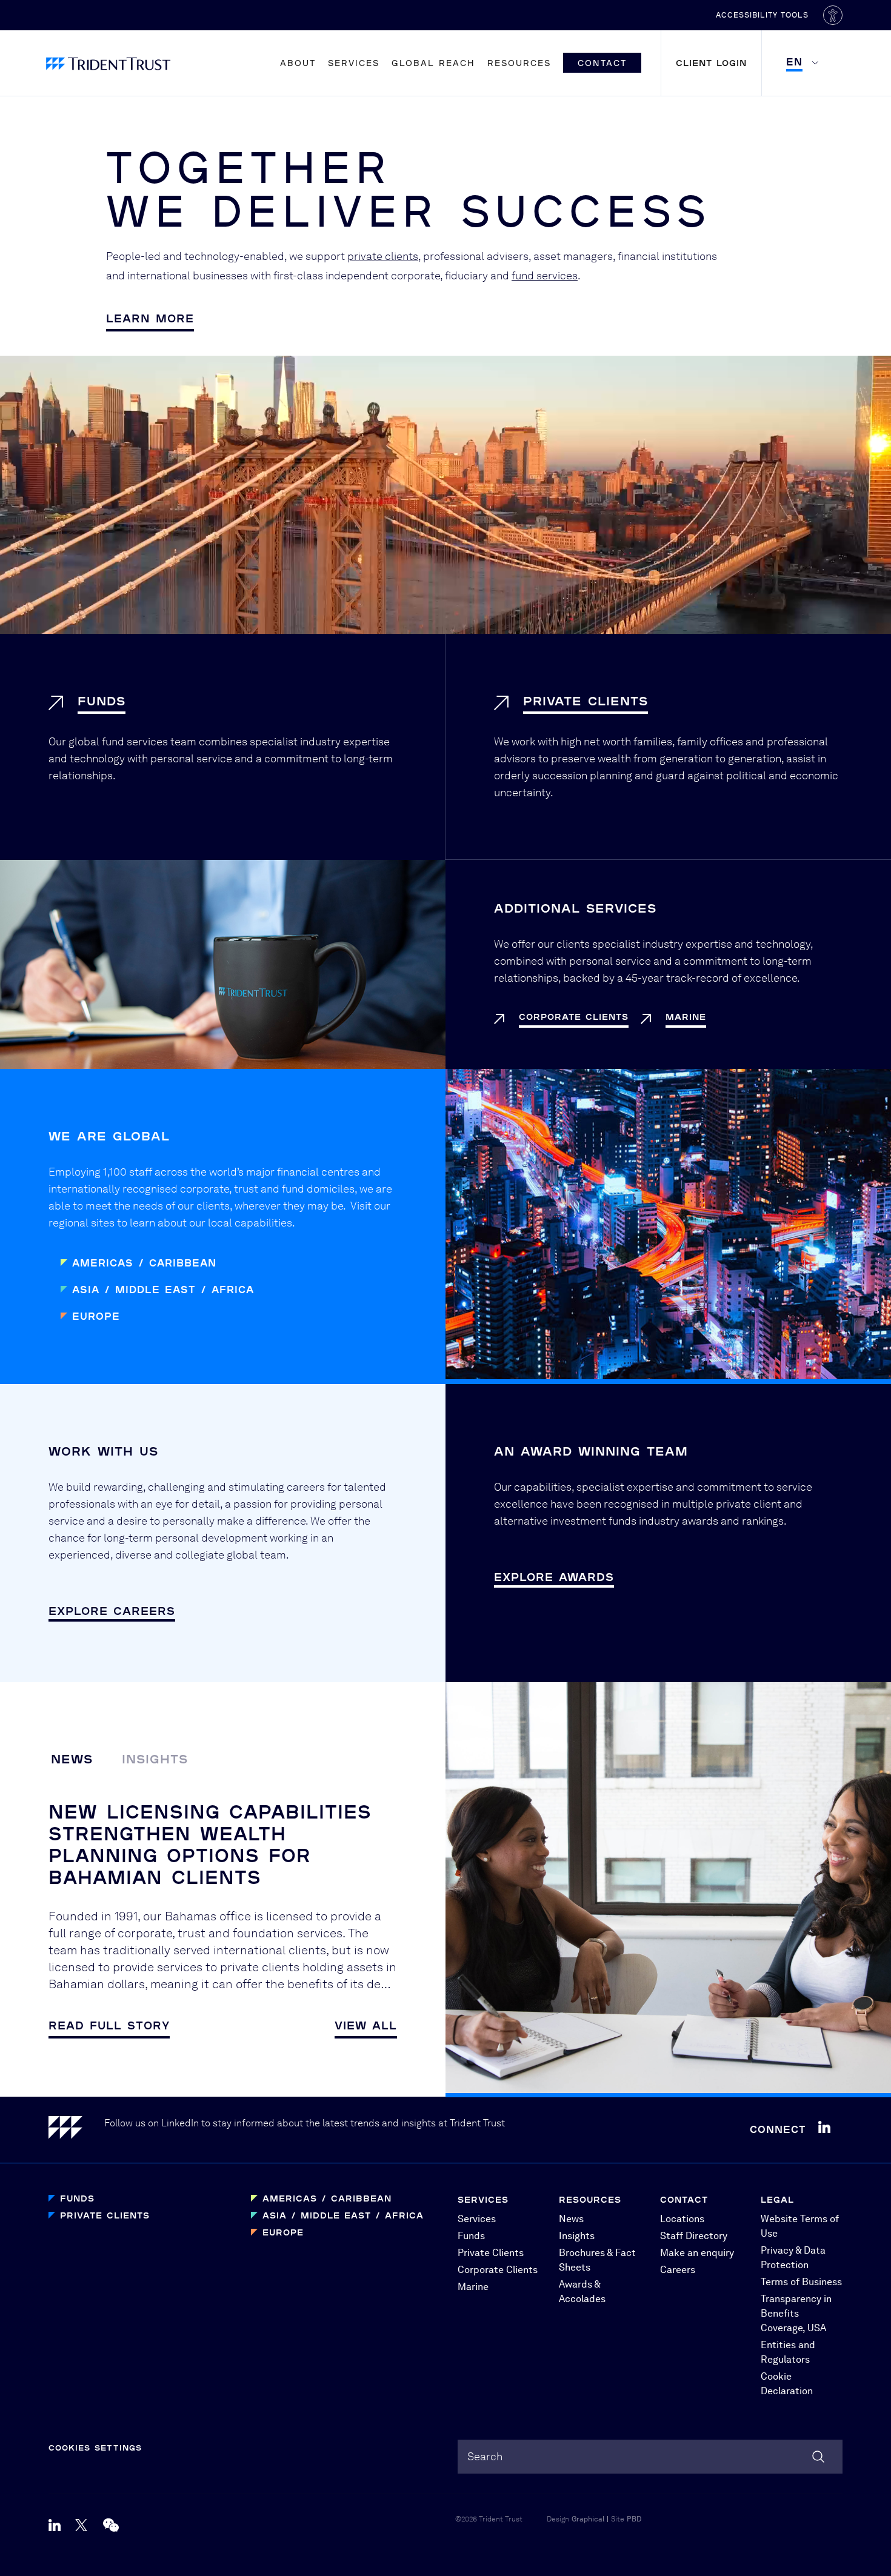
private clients (383, 256)
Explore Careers (112, 1611)
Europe (96, 1316)
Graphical (588, 2519)
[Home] (76, 2130)
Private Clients (105, 2215)
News (72, 1759)
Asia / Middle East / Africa (163, 1289)
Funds (77, 2198)
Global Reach (433, 63)
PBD (634, 2519)
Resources (519, 63)
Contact (602, 63)
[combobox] (650, 2457)
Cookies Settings (95, 2448)
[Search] (818, 2457)
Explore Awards (554, 1577)
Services (354, 63)
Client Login (711, 63)
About (298, 63)
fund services (545, 275)
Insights (155, 1759)
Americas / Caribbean (144, 1263)
